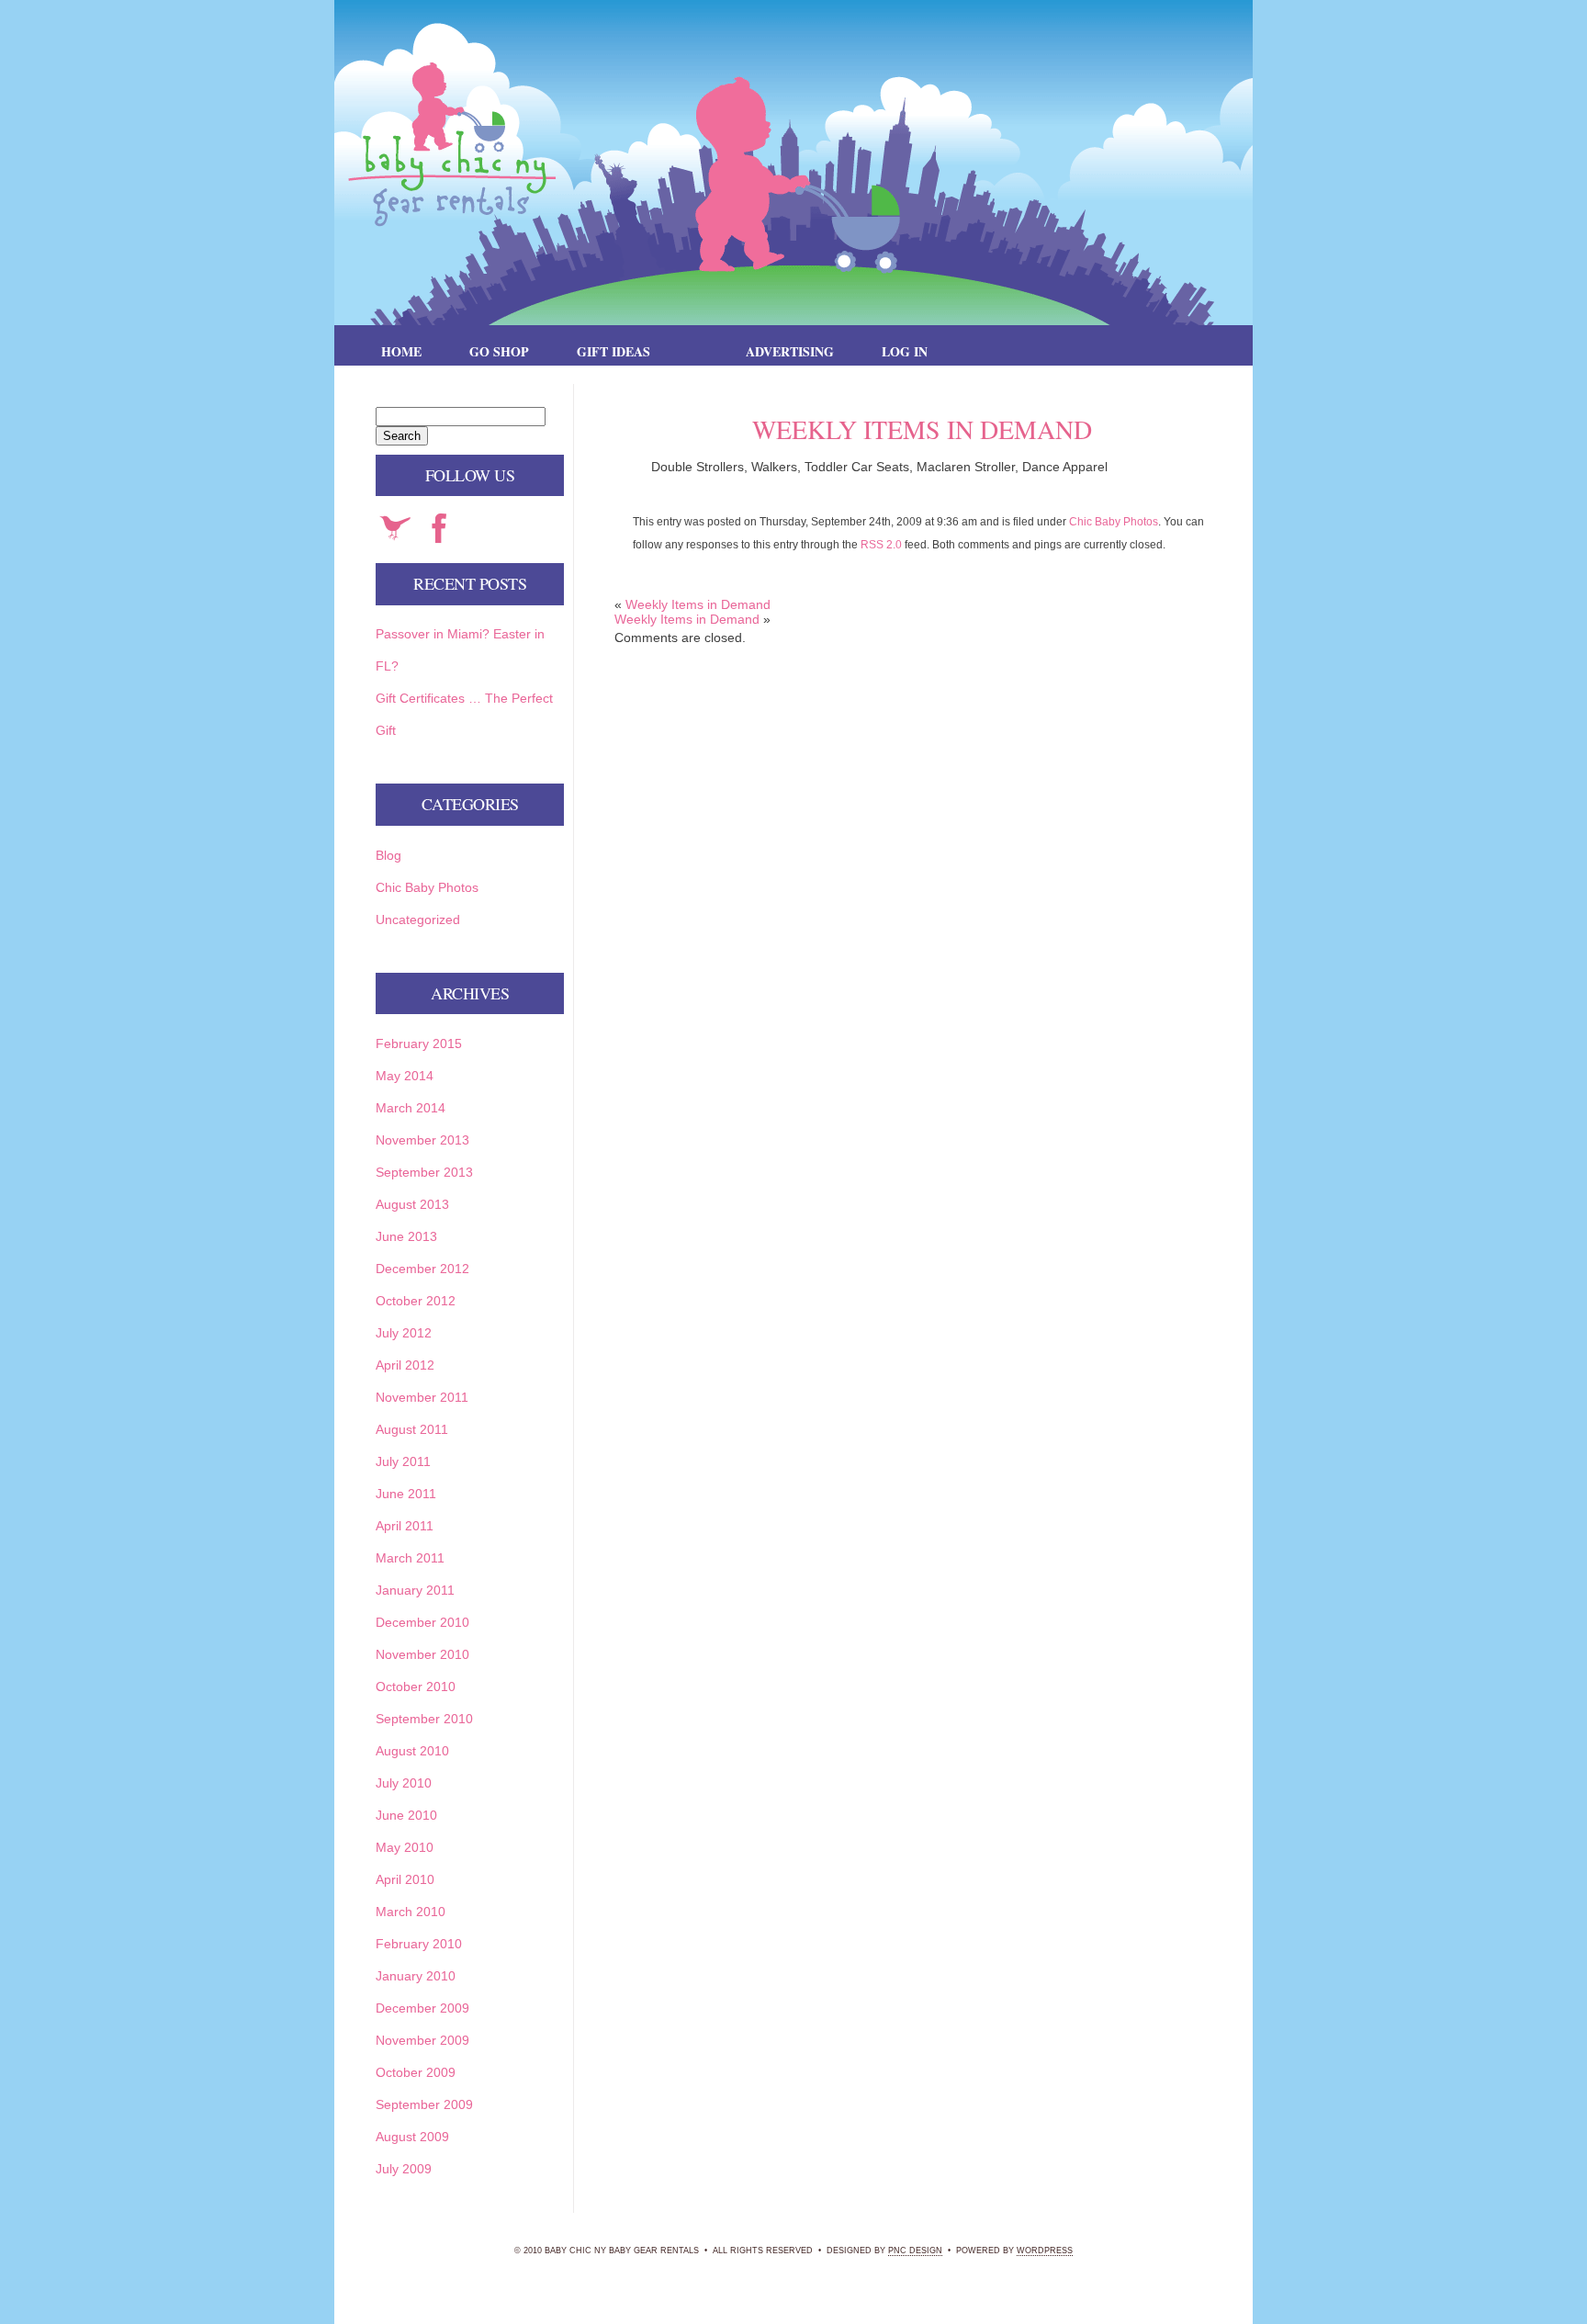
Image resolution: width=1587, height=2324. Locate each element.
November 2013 (422, 1140)
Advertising (790, 351)
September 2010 (424, 1719)
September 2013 (424, 1172)
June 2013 (406, 1236)
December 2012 (422, 1269)
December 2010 (422, 1622)
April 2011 (405, 1526)
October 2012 (416, 1301)
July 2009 (404, 2169)
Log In (905, 351)
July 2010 (404, 1783)
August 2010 (412, 1751)
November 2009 (422, 2040)
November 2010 (422, 1654)
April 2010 (405, 1879)
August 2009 (412, 2137)
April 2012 (405, 1365)
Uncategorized (418, 919)
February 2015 (419, 1044)
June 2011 (406, 1494)
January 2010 (416, 1976)
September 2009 (424, 2104)
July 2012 (404, 1333)
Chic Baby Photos (1114, 521)
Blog (388, 855)
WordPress (1045, 2251)
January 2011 (415, 1590)
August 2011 (412, 1429)
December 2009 (422, 2008)
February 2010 (419, 1944)
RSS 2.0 (881, 544)
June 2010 (406, 1815)
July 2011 (403, 1461)
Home (401, 351)
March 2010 (411, 1912)
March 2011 (410, 1558)
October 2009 (416, 2072)
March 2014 (411, 1108)
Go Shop (499, 351)
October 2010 (416, 1687)
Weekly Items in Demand (698, 604)
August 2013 (412, 1204)
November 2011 (422, 1397)
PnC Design (915, 2251)
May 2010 (405, 1847)
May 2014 (405, 1076)
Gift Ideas (613, 351)
